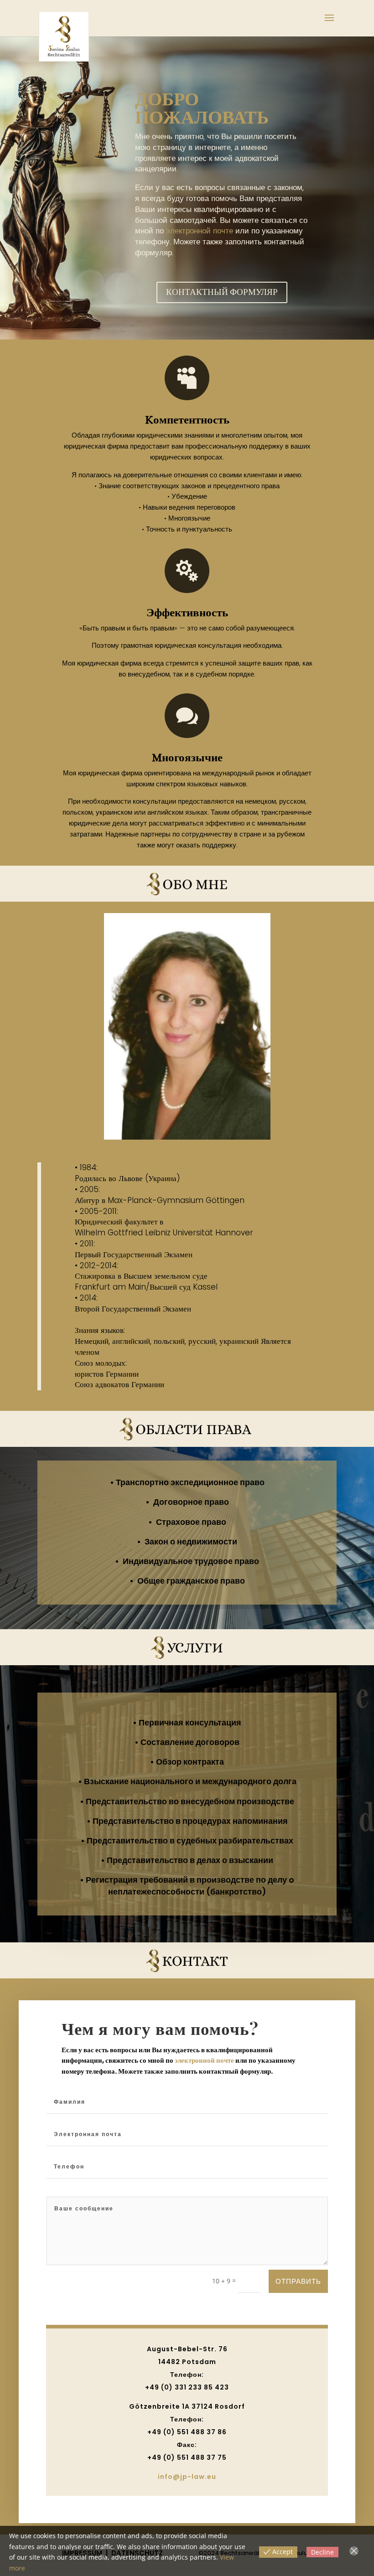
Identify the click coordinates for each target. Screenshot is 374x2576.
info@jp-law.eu (187, 2477)
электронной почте (200, 231)
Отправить (298, 2281)
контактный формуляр (222, 292)
